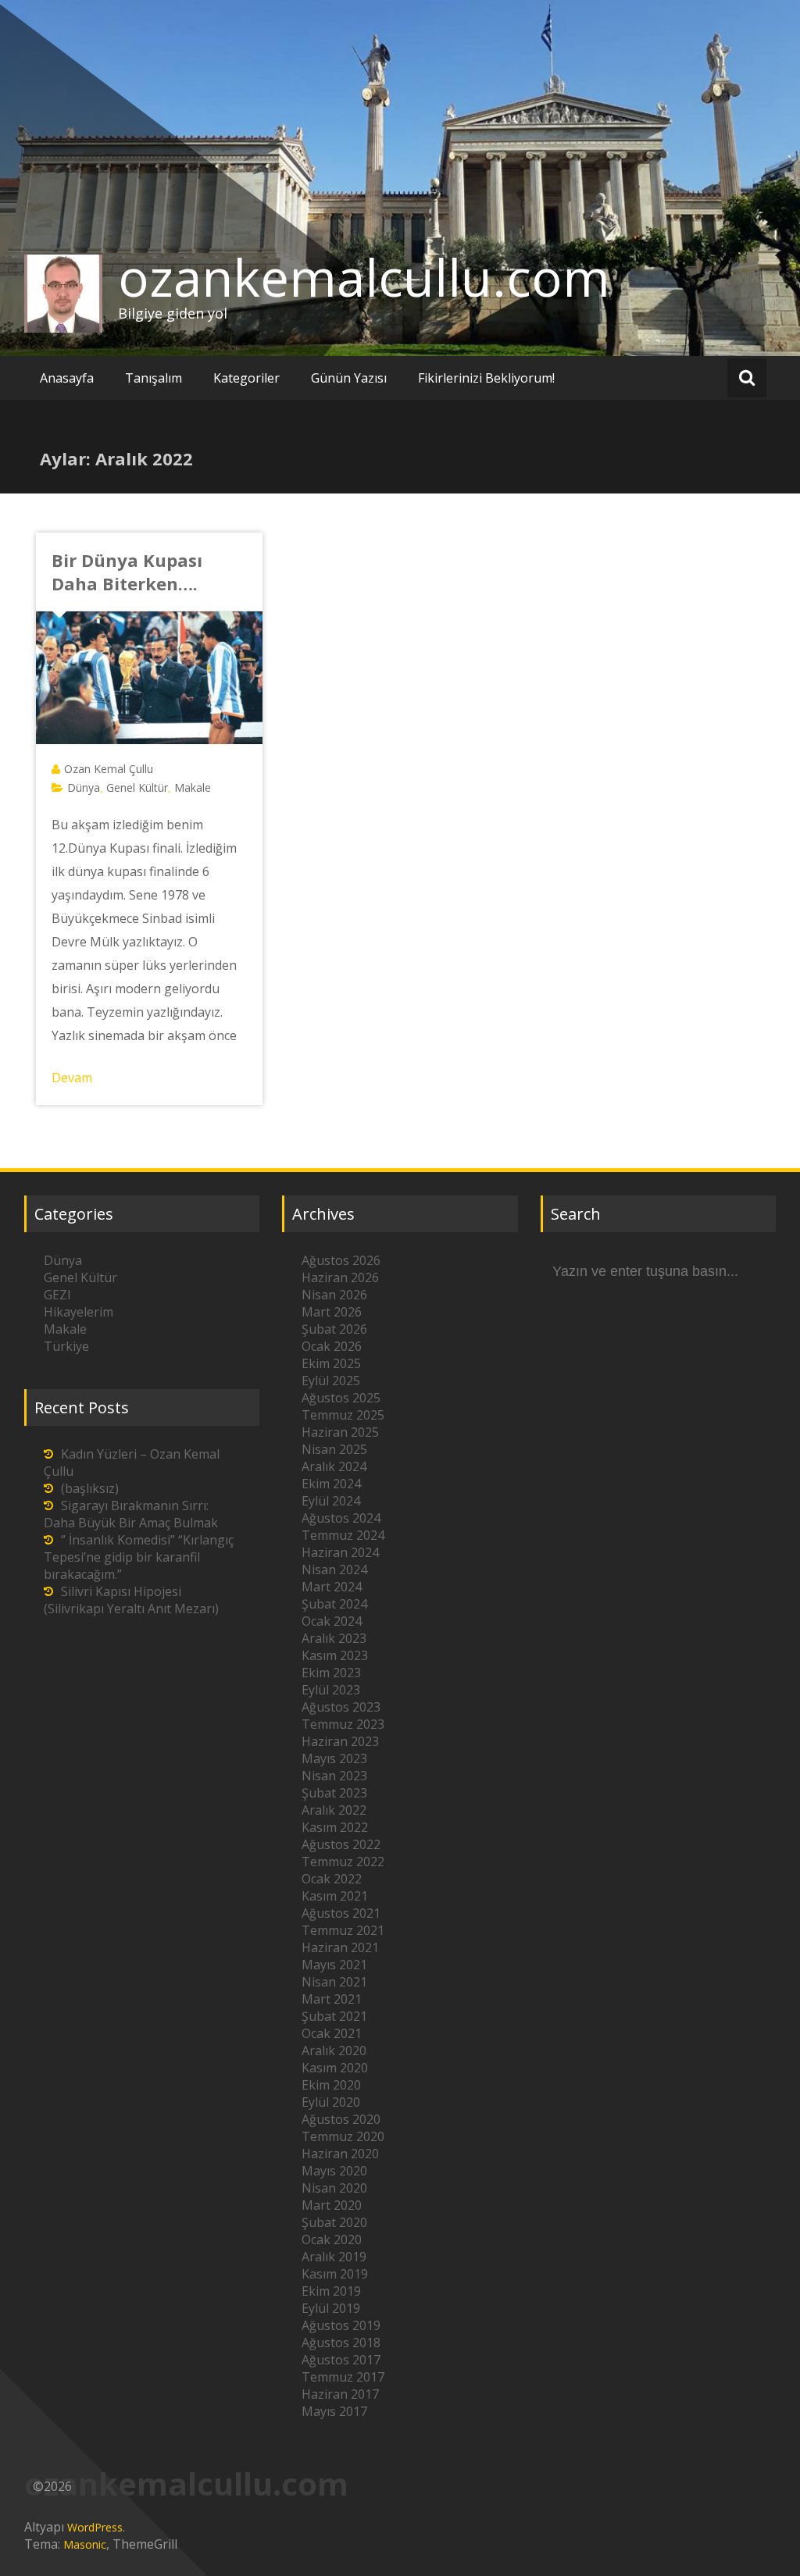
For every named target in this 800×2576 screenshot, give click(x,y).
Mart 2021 (332, 1999)
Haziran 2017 (340, 2394)
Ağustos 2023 (341, 1707)
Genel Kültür (137, 787)
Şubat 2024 (334, 1604)
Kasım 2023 (335, 1655)
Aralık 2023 (334, 1638)
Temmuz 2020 (343, 2136)
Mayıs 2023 (334, 1758)
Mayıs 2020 (334, 2171)
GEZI (57, 1295)
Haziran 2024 (340, 1552)
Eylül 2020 (331, 2102)
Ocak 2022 (332, 1879)
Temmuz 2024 (343, 1535)
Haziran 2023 (340, 1741)
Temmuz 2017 (343, 2377)
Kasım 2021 (335, 1896)
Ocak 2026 (332, 1346)
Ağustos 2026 (341, 1260)
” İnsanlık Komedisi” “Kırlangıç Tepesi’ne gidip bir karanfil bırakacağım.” (139, 1557)
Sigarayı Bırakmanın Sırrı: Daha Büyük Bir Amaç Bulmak (131, 1514)
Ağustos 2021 (341, 1913)
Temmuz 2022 (343, 1862)
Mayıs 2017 (334, 2411)
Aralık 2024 (334, 1466)
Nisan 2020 (334, 2188)
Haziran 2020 (340, 2154)
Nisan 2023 (334, 1776)
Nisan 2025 (334, 1449)
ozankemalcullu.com (364, 277)
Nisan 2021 (334, 1982)
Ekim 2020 (331, 2085)
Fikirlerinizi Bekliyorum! (486, 378)
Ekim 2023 (331, 1673)
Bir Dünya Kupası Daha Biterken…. (127, 572)
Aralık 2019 (334, 2257)
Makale (193, 787)
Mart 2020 (332, 2205)
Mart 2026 (332, 1312)
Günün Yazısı (349, 378)
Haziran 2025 (340, 1432)
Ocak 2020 (332, 2239)
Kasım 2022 (335, 1827)
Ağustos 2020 (341, 2119)
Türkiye (66, 1346)
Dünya (84, 787)
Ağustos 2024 (341, 1518)
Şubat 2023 (334, 1793)
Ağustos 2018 (341, 2343)
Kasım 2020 (335, 2068)
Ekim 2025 (331, 1363)
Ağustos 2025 (341, 1398)
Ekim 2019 (331, 2291)
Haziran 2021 (340, 1947)
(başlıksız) (90, 1488)
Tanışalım (154, 378)
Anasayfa (67, 378)
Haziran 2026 (340, 1277)
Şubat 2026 (334, 1329)
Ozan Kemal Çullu (109, 769)
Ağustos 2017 (341, 2360)
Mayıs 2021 (334, 1965)
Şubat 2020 (334, 2222)
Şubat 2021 (334, 2016)
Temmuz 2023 (343, 1724)
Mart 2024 (332, 1587)
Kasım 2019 (335, 2274)
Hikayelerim (79, 1312)
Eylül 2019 (331, 2308)
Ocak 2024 (332, 1621)
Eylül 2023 (331, 1690)
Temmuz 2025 (343, 1415)
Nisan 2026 (334, 1295)
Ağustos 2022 (341, 1844)
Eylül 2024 (331, 1501)
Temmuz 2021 (343, 1930)
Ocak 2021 (332, 2033)
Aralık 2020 (334, 2050)
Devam (72, 1078)
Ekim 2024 (331, 1484)
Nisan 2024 (334, 1569)
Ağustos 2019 (341, 2325)
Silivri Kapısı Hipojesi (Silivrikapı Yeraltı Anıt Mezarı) (131, 1600)
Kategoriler (246, 378)
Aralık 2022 (334, 1810)
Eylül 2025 (331, 1381)
